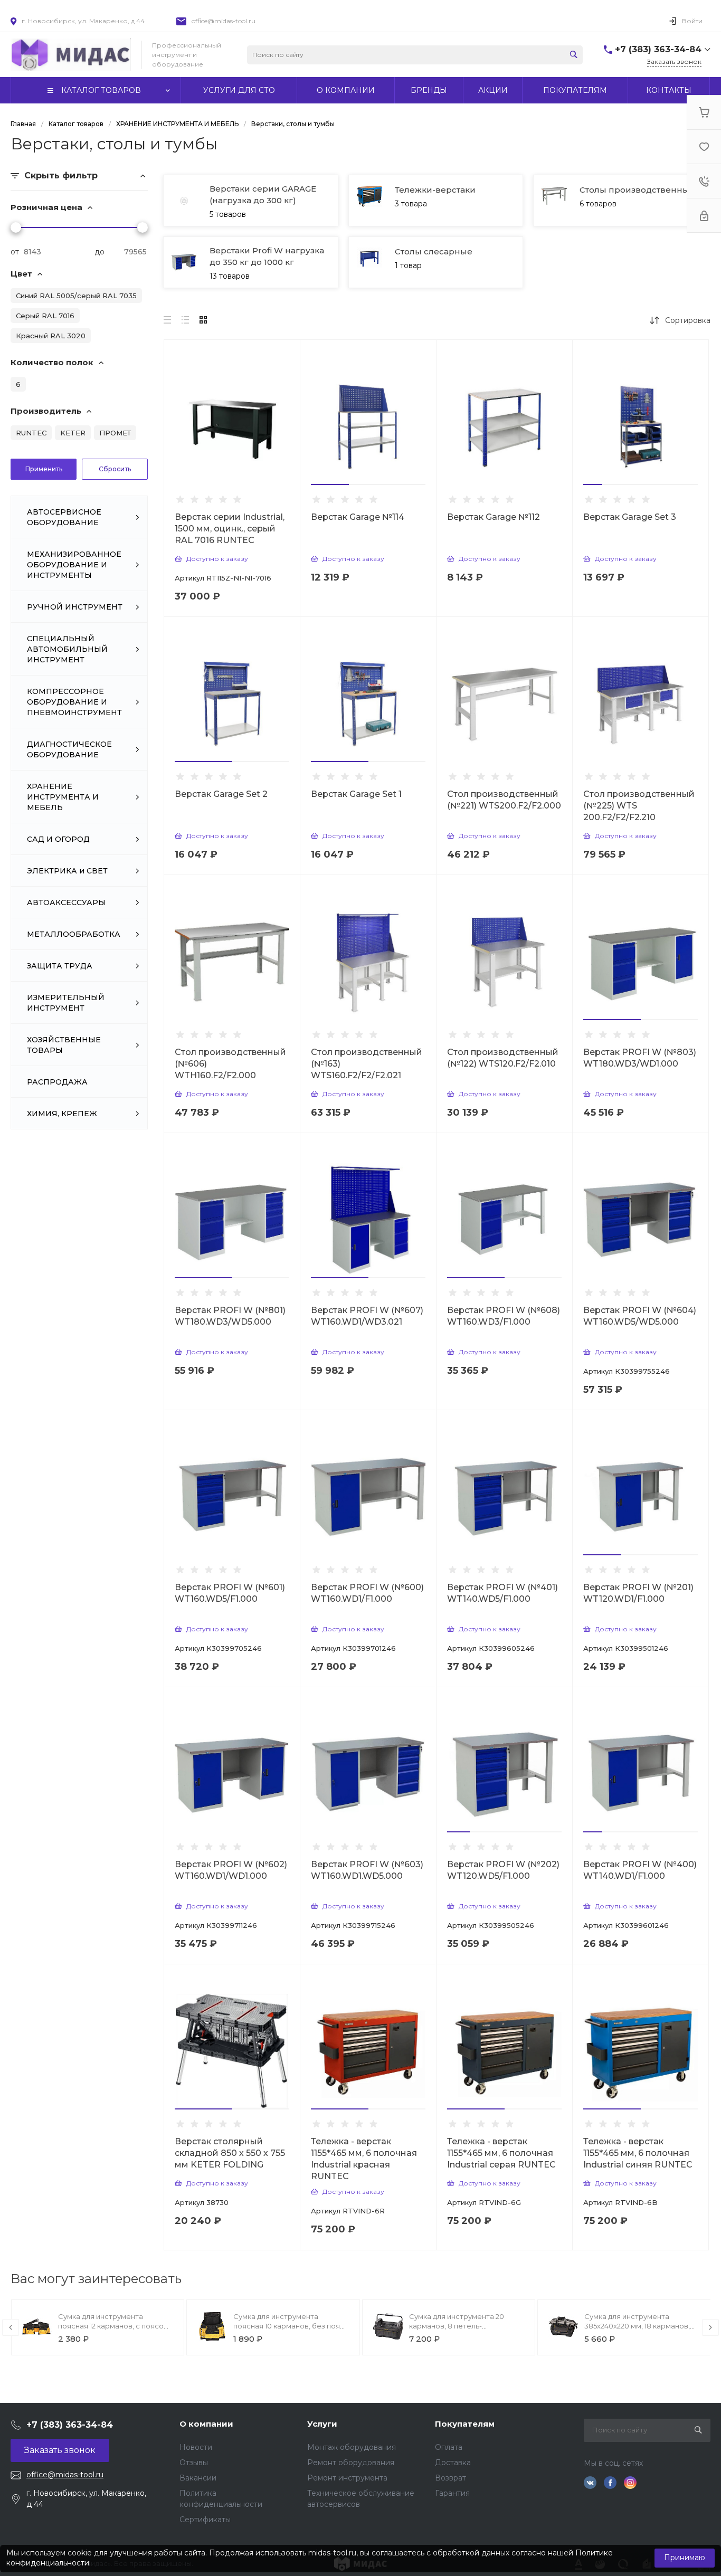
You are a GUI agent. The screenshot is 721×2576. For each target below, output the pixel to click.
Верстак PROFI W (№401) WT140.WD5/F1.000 (502, 1593)
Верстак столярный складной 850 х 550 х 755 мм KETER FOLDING (230, 2153)
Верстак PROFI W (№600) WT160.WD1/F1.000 (367, 1593)
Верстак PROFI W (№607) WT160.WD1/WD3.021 (367, 1316)
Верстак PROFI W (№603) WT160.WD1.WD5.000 (367, 1870)
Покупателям (465, 2424)
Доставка (453, 2463)
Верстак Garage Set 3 (630, 517)
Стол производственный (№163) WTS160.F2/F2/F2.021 (367, 1064)
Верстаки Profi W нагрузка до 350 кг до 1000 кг (267, 256)
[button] (330, 484)
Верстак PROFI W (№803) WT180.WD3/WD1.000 (640, 1058)
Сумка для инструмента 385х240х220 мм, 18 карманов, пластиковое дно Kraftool (637, 2326)
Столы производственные (637, 190)
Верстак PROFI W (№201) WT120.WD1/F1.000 (638, 1593)
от (15, 252)
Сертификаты (205, 2520)
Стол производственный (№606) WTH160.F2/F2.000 (230, 1064)
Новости (196, 2447)
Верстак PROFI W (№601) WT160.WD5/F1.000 (230, 1593)
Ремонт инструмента (347, 2478)
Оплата (449, 2447)
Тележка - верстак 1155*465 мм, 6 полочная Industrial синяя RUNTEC (638, 2153)
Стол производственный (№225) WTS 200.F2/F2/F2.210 (639, 806)
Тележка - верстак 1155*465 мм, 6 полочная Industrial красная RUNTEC (364, 2159)
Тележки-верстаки (435, 190)
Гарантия (452, 2493)
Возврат (450, 2478)
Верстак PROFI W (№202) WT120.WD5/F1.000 (503, 1870)
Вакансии (198, 2478)
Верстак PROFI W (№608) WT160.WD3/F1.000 (504, 1316)
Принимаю (685, 2558)
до (99, 252)
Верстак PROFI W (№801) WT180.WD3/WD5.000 (230, 1316)
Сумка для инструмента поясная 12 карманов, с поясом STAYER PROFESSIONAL (113, 2326)
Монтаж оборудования (352, 2447)
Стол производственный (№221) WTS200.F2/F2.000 (504, 800)
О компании (206, 2424)
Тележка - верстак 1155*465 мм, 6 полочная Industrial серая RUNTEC (501, 2153)
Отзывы (194, 2463)
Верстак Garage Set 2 (221, 794)
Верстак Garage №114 (358, 517)
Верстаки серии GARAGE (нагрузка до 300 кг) (263, 194)
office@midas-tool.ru (224, 21)
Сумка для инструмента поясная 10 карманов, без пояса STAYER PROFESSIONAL (291, 2326)
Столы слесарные (434, 251)
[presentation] (11, 2327)
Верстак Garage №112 (494, 517)
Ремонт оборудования (351, 2463)
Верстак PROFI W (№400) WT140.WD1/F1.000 (640, 1870)
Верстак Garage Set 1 (356, 794)
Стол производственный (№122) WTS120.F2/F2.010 (503, 1058)
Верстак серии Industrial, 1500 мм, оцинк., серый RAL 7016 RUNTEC (230, 529)
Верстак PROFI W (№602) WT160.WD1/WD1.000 (231, 1870)
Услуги (322, 2424)
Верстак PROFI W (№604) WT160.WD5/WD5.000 (640, 1316)
